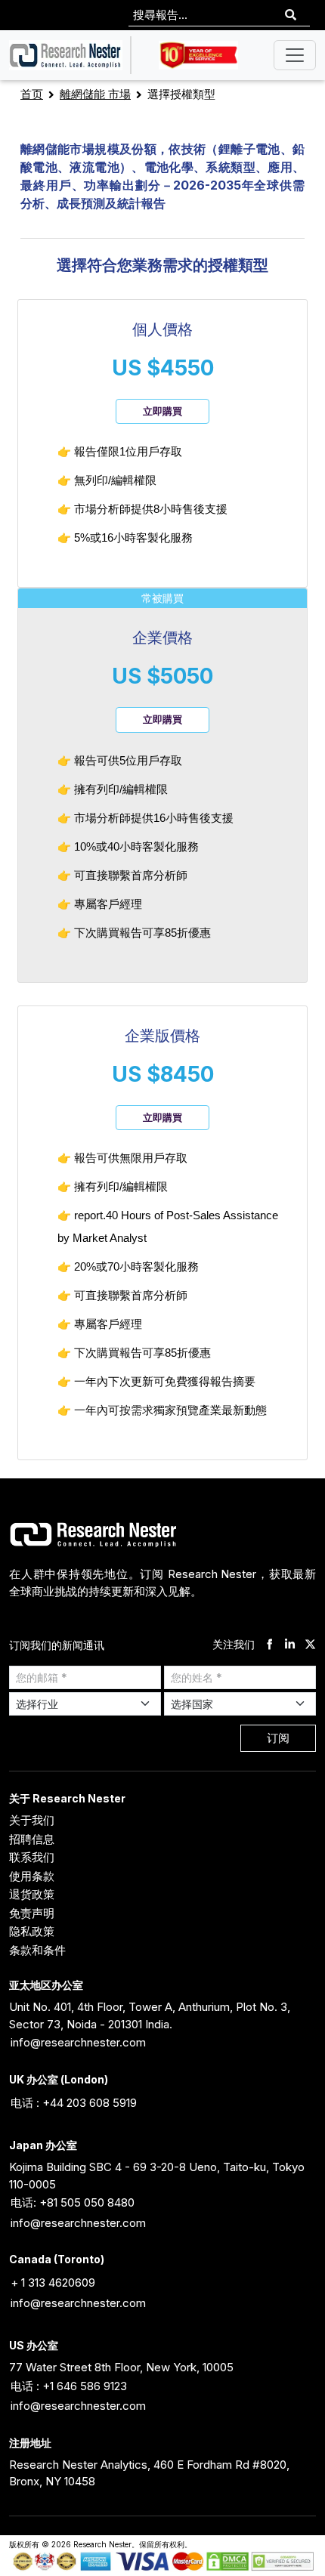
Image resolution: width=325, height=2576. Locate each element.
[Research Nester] (66, 55)
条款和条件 (37, 1950)
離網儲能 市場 (95, 94)
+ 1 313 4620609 (53, 2283)
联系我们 (32, 1857)
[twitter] (310, 1645)
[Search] (291, 15)
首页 (32, 94)
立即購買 (162, 411)
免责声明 (32, 1913)
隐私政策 (32, 1931)
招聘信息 (32, 1839)
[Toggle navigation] (295, 55)
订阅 (278, 1738)
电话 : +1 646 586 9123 (69, 2386)
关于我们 (32, 1820)
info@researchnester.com (78, 2042)
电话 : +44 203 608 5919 (74, 2103)
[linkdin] (290, 1645)
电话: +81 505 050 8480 (73, 2202)
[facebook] (269, 1645)
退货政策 (32, 1894)
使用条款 (32, 1876)
